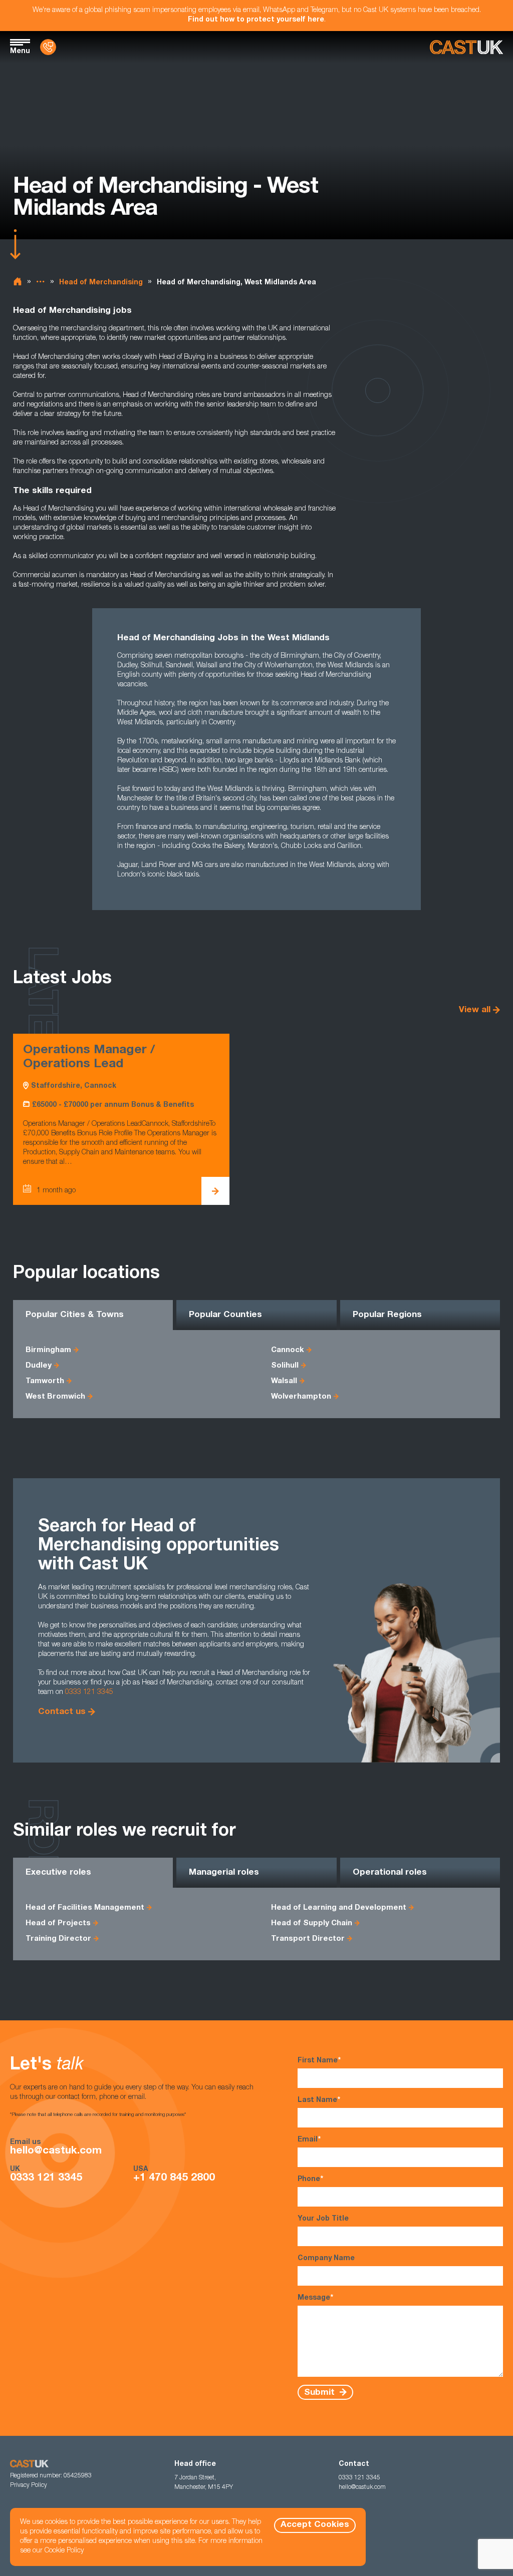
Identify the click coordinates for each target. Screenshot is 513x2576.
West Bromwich (55, 1397)
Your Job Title (323, 2219)
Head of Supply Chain (312, 1923)
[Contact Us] (48, 47)
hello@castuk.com (56, 2151)
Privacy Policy (29, 2485)
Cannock (288, 1350)
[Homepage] (466, 47)
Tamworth (45, 1381)
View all (475, 1010)
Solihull (285, 1366)
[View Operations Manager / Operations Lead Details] (215, 1191)
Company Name (326, 2259)
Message (315, 2298)
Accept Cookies (315, 2525)
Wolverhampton (301, 1397)
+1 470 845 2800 (174, 2178)
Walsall (284, 1381)
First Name (319, 2061)
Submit (321, 2393)
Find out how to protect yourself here (256, 20)
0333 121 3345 (89, 1692)
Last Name (319, 2100)
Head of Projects (58, 1923)
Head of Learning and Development (339, 1908)
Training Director (58, 1939)
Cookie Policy (64, 2551)
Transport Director (308, 1939)
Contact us (62, 1712)
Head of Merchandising (101, 283)
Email (309, 2140)
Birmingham (48, 1350)
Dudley (39, 1366)
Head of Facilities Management (85, 1908)
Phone (310, 2180)
